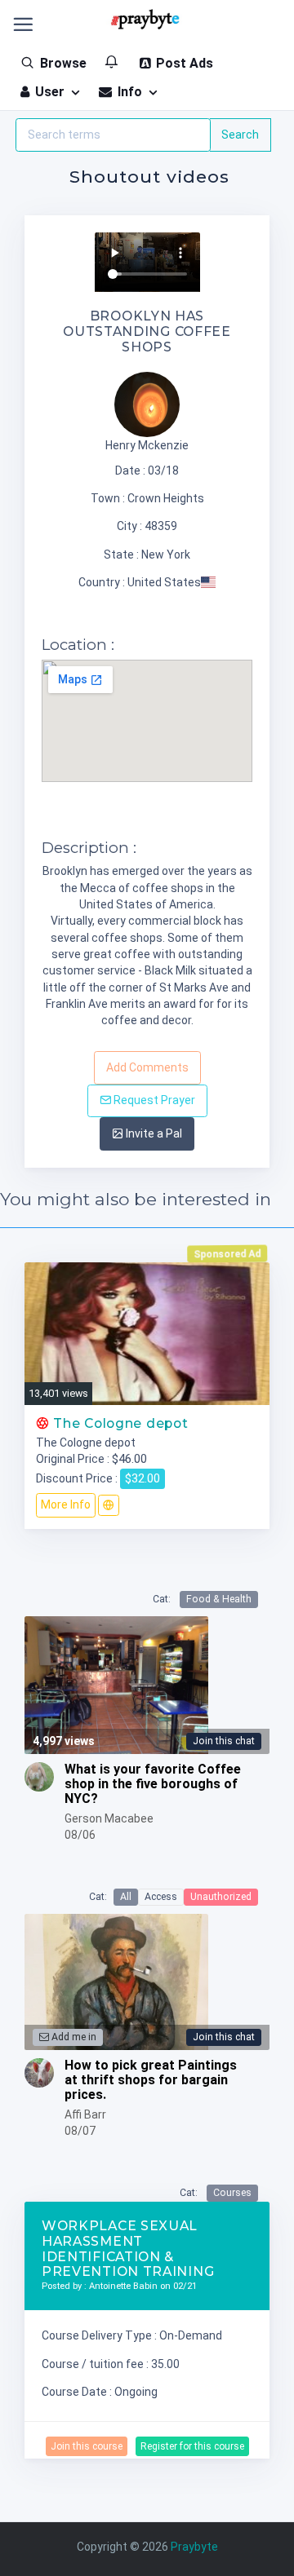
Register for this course (192, 2446)
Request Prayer (153, 1100)
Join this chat (224, 1741)
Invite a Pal (153, 1133)
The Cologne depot (119, 1423)
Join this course (87, 2446)
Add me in (73, 2037)
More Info (66, 1505)
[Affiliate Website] (109, 1505)
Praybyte (194, 2547)
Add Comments (147, 1067)
